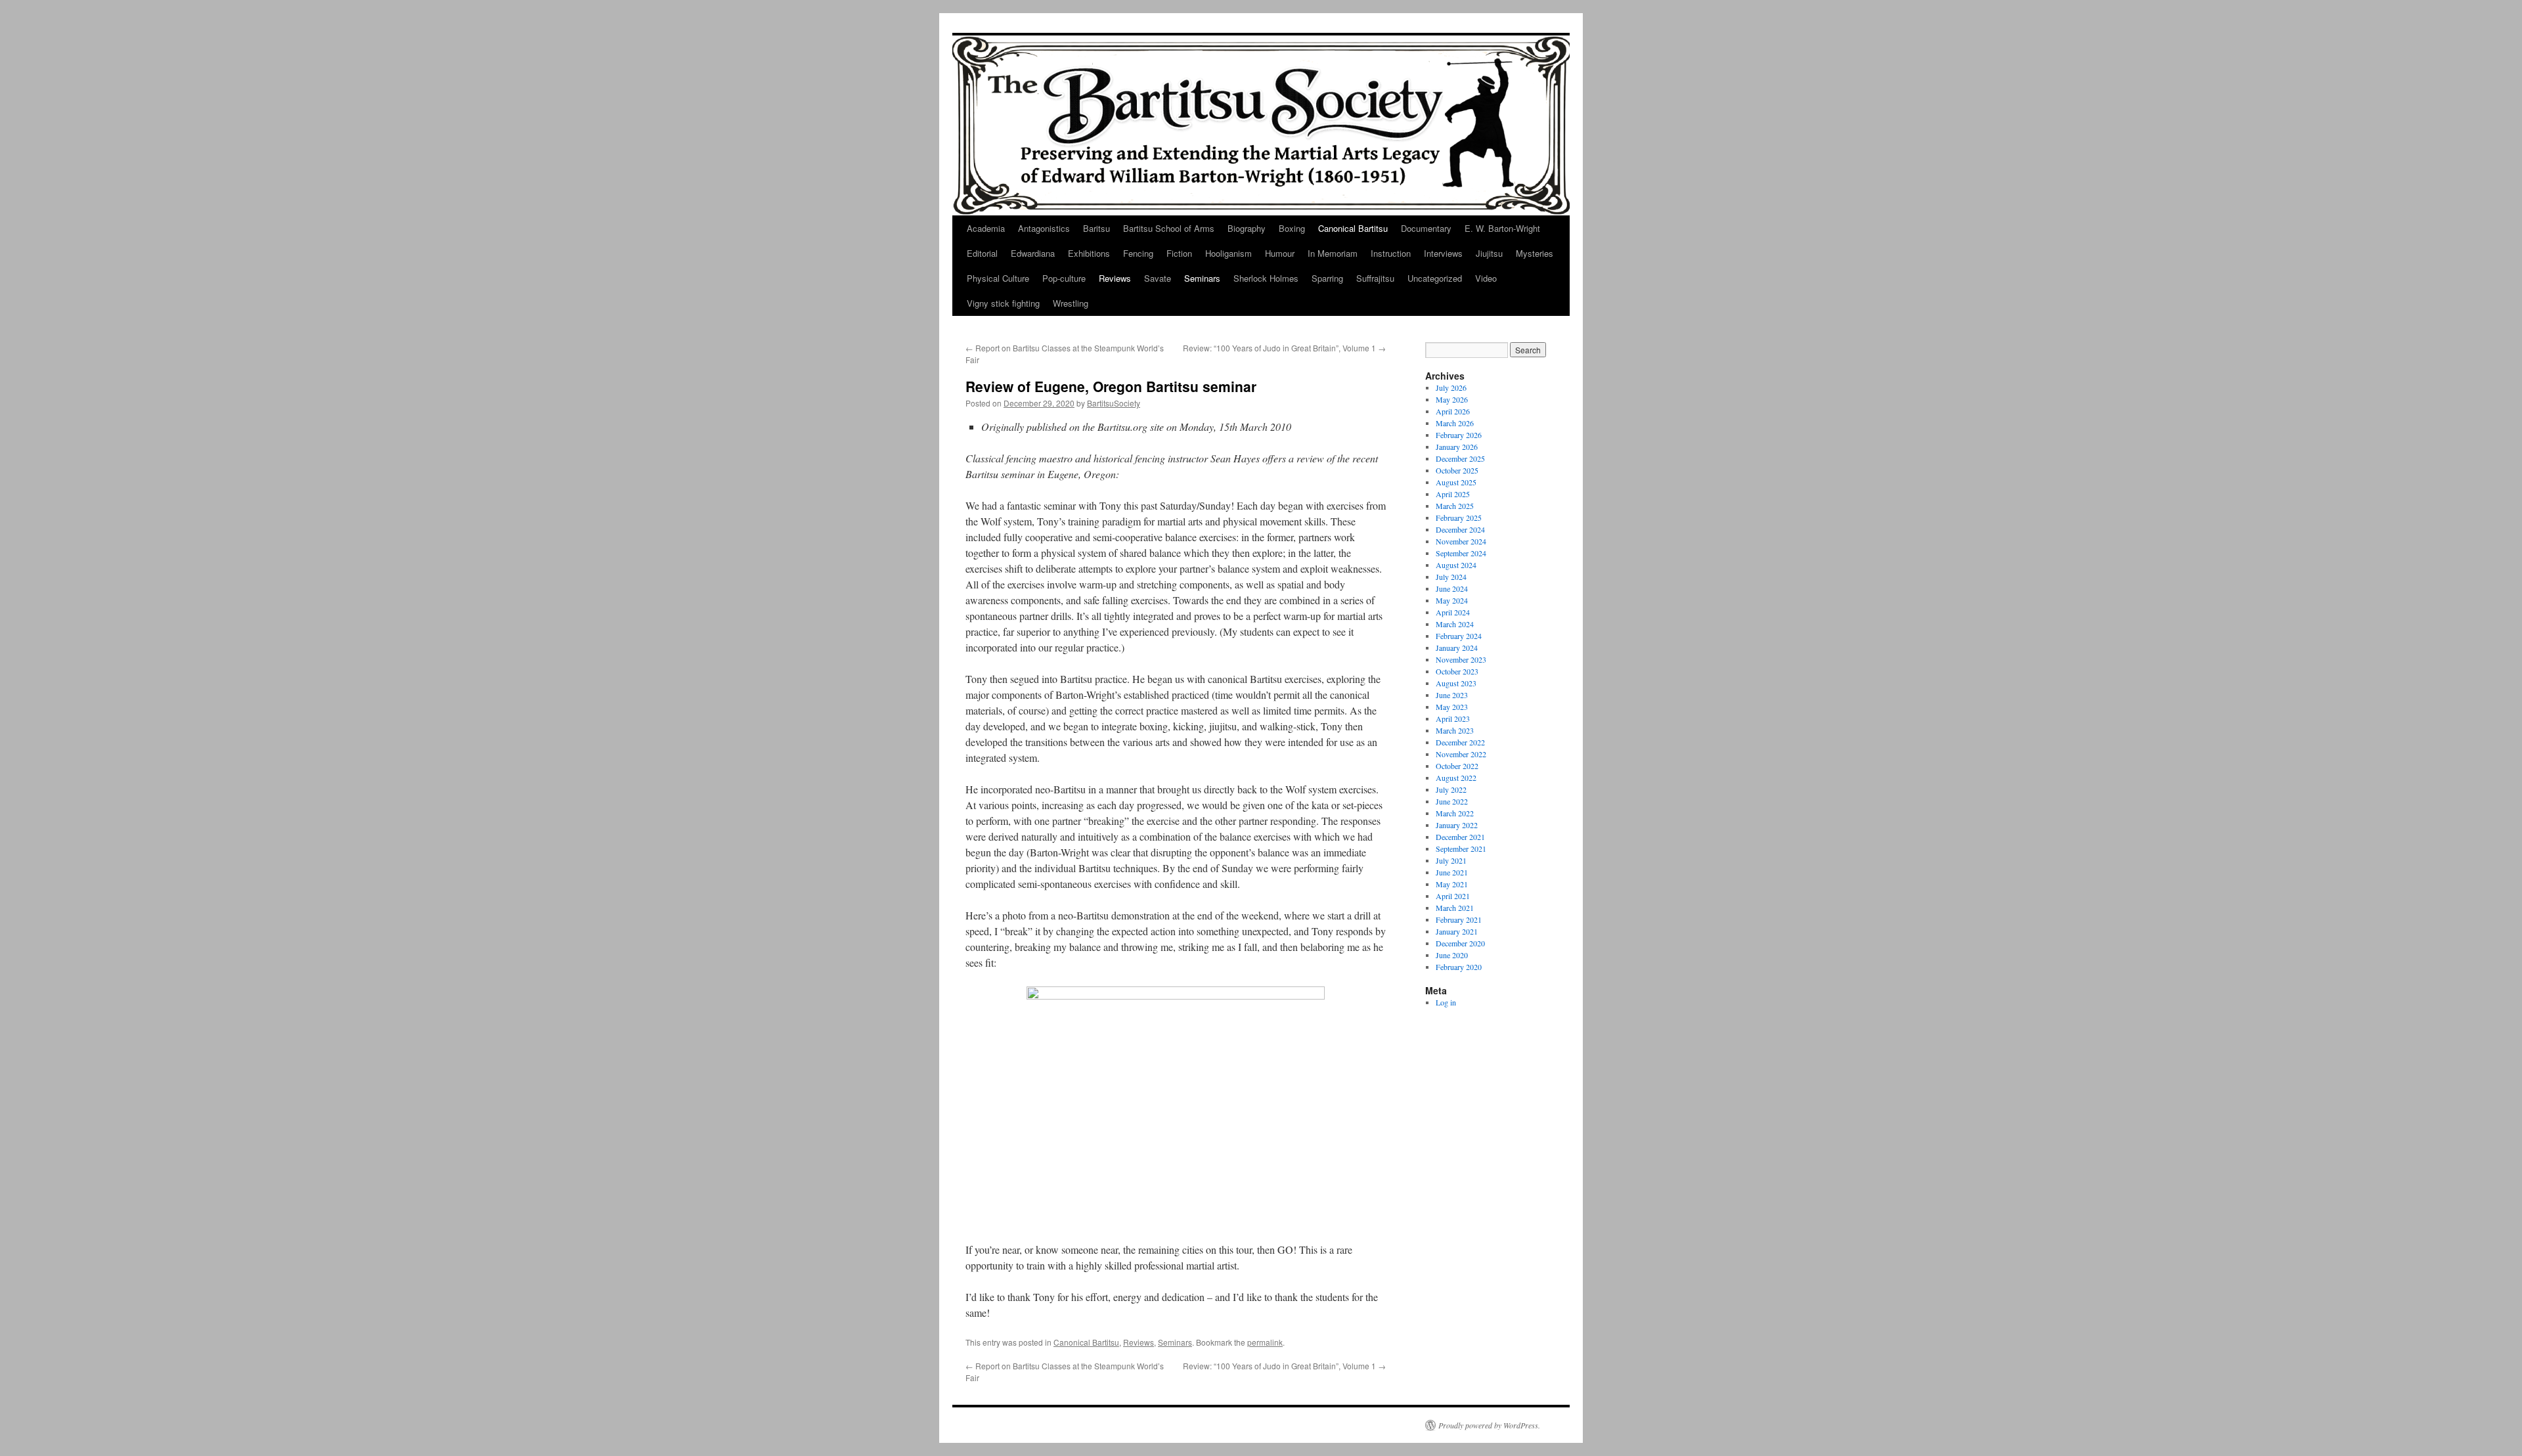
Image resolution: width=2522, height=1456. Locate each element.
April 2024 (1453, 612)
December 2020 (1460, 943)
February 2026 (1459, 435)
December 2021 (1460, 837)
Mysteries (1535, 253)
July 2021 (1451, 860)
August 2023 (1456, 683)
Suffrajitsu (1375, 278)
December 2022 (1460, 742)
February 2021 (1459, 919)
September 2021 (1461, 849)
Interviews (1443, 253)
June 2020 (1452, 955)
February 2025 (1459, 518)
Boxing (1292, 228)
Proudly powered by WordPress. (1489, 1425)
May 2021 (1452, 884)
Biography (1247, 228)
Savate (1158, 278)
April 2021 (1453, 896)
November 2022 (1461, 754)
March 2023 (1455, 730)
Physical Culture (998, 278)
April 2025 (1453, 494)
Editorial (982, 253)
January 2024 (1457, 648)
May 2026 (1452, 399)
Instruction (1391, 253)
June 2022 (1452, 801)
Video (1486, 278)
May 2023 (1452, 707)
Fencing (1138, 253)
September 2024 (1461, 553)
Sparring (1327, 278)
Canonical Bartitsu (1353, 228)
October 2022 (1457, 766)
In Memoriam (1333, 253)
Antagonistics (1044, 228)
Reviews (1115, 278)
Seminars (1202, 278)
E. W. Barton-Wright (1502, 228)
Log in (1446, 1002)
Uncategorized (1435, 278)
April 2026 (1453, 411)
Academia (986, 228)
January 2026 (1457, 447)
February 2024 (1459, 636)
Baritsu (1096, 228)
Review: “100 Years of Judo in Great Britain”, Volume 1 (1284, 348)
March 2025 (1455, 506)
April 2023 (1453, 718)
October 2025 (1457, 470)
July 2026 (1451, 387)
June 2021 (1452, 872)
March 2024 (1455, 624)
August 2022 (1456, 778)
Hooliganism (1228, 253)
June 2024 (1452, 588)
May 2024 (1452, 600)
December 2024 (1460, 529)
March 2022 (1455, 813)
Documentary (1426, 228)
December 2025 (1460, 458)
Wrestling (1071, 303)
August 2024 (1456, 565)
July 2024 (1451, 577)
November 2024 (1461, 541)
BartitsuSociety (1114, 403)
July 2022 (1451, 789)
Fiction (1179, 253)
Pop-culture (1064, 278)
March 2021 (1455, 908)
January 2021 (1457, 931)
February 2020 (1459, 967)
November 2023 (1461, 659)
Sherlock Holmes (1266, 278)
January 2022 (1457, 825)
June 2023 (1452, 695)
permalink (1265, 1342)
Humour (1280, 253)
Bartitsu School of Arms (1169, 228)
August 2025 (1456, 482)
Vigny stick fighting (1003, 303)
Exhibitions (1089, 253)
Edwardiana (1033, 253)
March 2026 (1455, 423)
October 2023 (1457, 671)
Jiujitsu (1489, 253)
